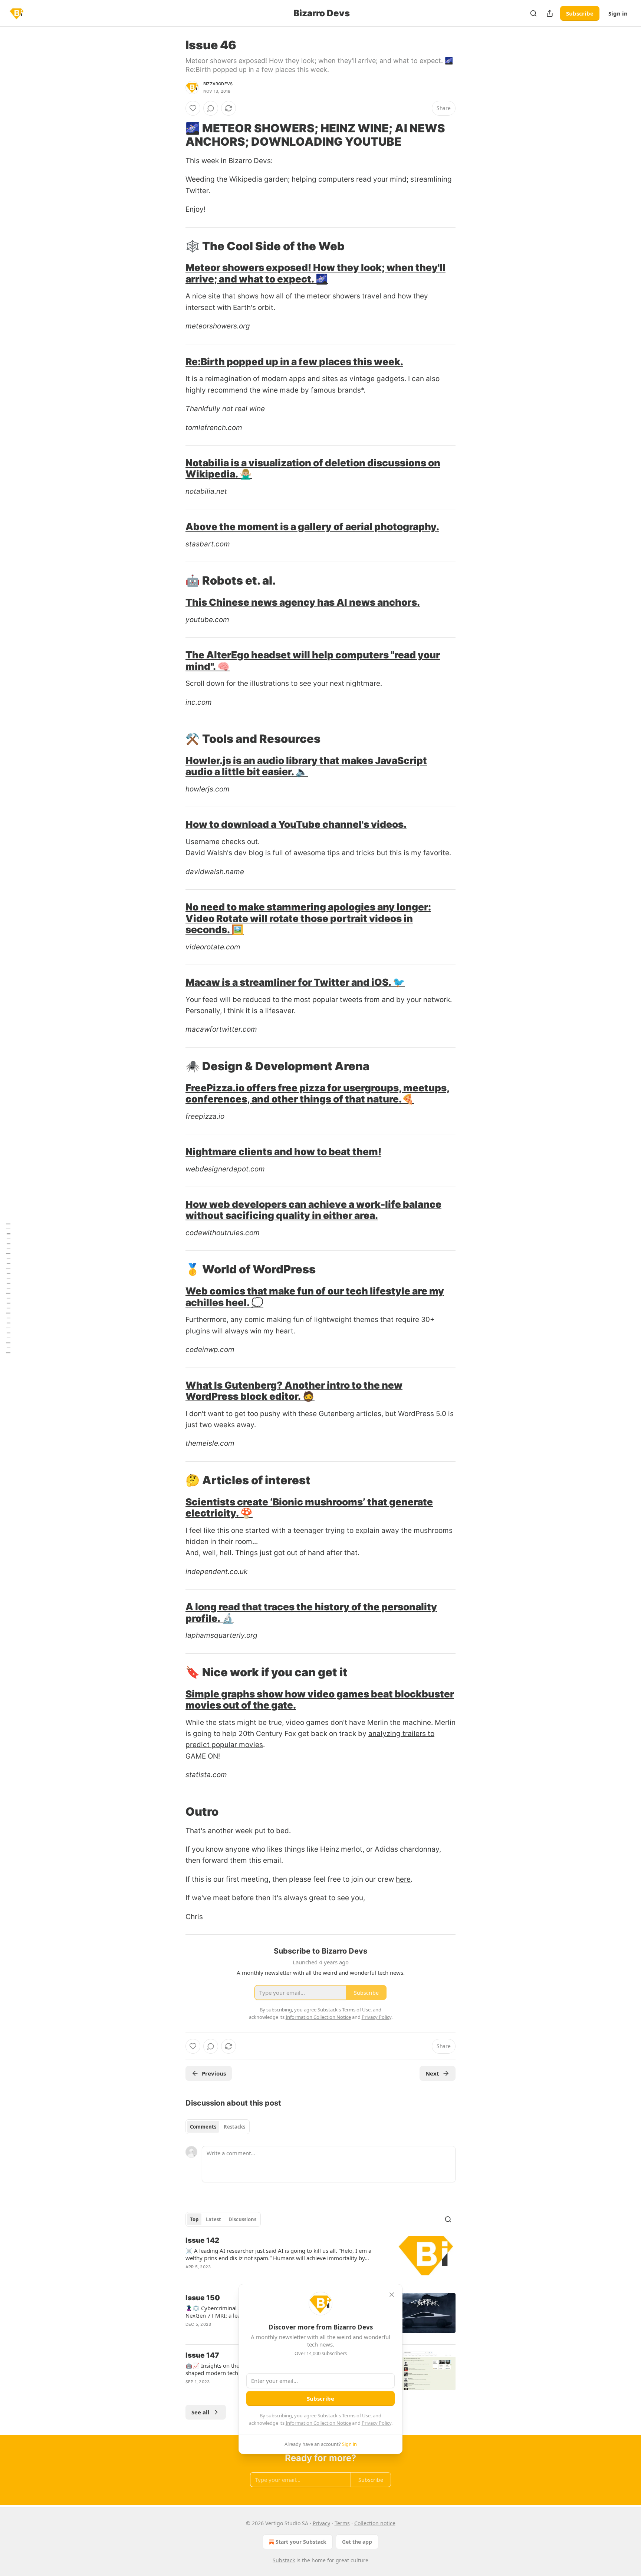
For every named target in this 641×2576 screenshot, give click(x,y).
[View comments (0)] (211, 108)
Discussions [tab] (242, 2219)
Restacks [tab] (234, 2127)
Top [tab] (194, 2219)
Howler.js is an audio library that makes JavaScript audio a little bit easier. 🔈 (306, 766)
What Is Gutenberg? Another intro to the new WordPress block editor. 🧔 (294, 1391)
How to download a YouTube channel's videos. (296, 824)
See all (200, 2412)
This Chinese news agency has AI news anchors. (303, 602)
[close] (392, 2295)
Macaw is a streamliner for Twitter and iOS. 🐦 (295, 982)
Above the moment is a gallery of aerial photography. (312, 527)
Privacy (321, 2523)
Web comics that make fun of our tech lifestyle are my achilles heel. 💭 (315, 1297)
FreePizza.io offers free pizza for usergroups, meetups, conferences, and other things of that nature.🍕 (318, 1093)
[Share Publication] (550, 13)
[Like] (193, 108)
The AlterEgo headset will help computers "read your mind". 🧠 (313, 660)
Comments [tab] (203, 2127)
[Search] (533, 13)
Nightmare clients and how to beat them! (283, 1152)
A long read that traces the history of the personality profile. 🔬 (311, 1612)
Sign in (618, 13)
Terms (342, 2523)
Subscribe (580, 13)
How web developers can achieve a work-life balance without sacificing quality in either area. (313, 1210)
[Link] (175, 135)
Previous (214, 2073)
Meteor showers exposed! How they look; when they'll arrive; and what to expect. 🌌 (315, 273)
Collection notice (375, 2523)
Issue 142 (202, 2240)
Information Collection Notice (318, 2423)
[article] (320, 2258)
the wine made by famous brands (305, 390)
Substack (284, 2560)
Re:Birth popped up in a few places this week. (294, 362)
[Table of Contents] (8, 1288)
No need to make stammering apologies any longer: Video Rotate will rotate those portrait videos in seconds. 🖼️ (308, 918)
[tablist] (218, 2127)
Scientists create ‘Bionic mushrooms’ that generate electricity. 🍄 (309, 1507)
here (403, 1879)
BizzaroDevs (218, 84)
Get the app (357, 2542)
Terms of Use (356, 2415)
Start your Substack (301, 2542)
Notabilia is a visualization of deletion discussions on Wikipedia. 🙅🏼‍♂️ (313, 468)
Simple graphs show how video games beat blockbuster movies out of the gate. (320, 1699)
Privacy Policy (377, 2423)
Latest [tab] (213, 2219)
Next (432, 2073)
